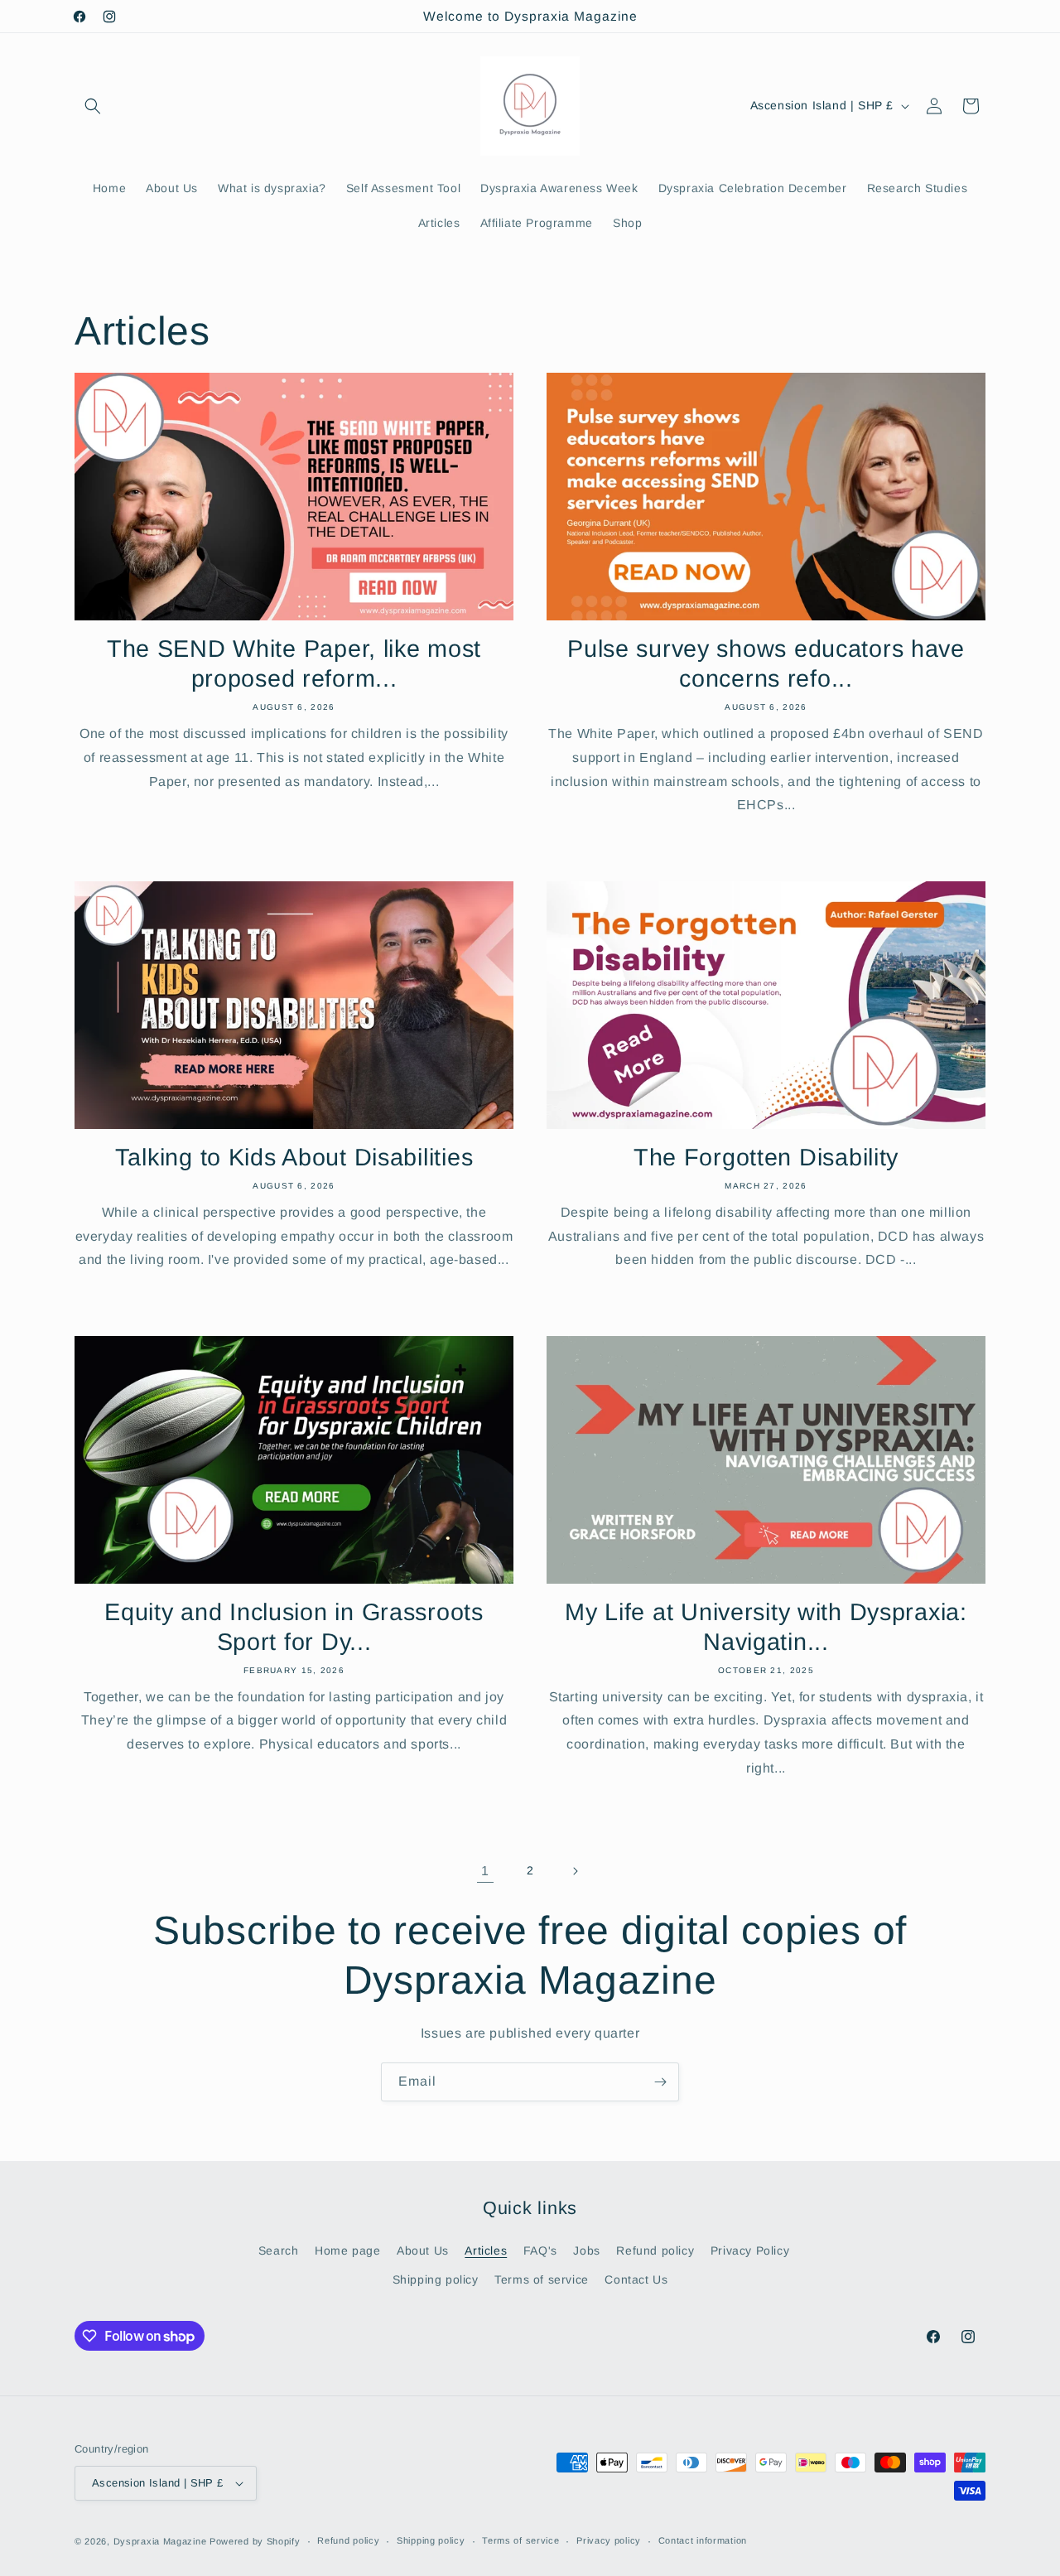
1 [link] (485, 1871)
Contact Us (636, 2279)
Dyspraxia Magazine (160, 2541)
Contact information (703, 2540)
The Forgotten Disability (766, 1157)
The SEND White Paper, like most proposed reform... (294, 663)
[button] (93, 106)
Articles (486, 2250)
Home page (347, 2250)
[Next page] (575, 1871)
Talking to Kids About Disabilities (294, 1157)
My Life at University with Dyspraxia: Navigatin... (766, 1627)
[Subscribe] (660, 2082)
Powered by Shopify (255, 2541)
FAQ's (540, 2250)
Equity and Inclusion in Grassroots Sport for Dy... (294, 1627)
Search (279, 2250)
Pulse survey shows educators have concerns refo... (766, 663)
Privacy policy (609, 2540)
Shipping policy (436, 2279)
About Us (423, 2250)
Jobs (586, 2250)
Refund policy (655, 2250)
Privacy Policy (750, 2250)
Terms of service (542, 2279)
